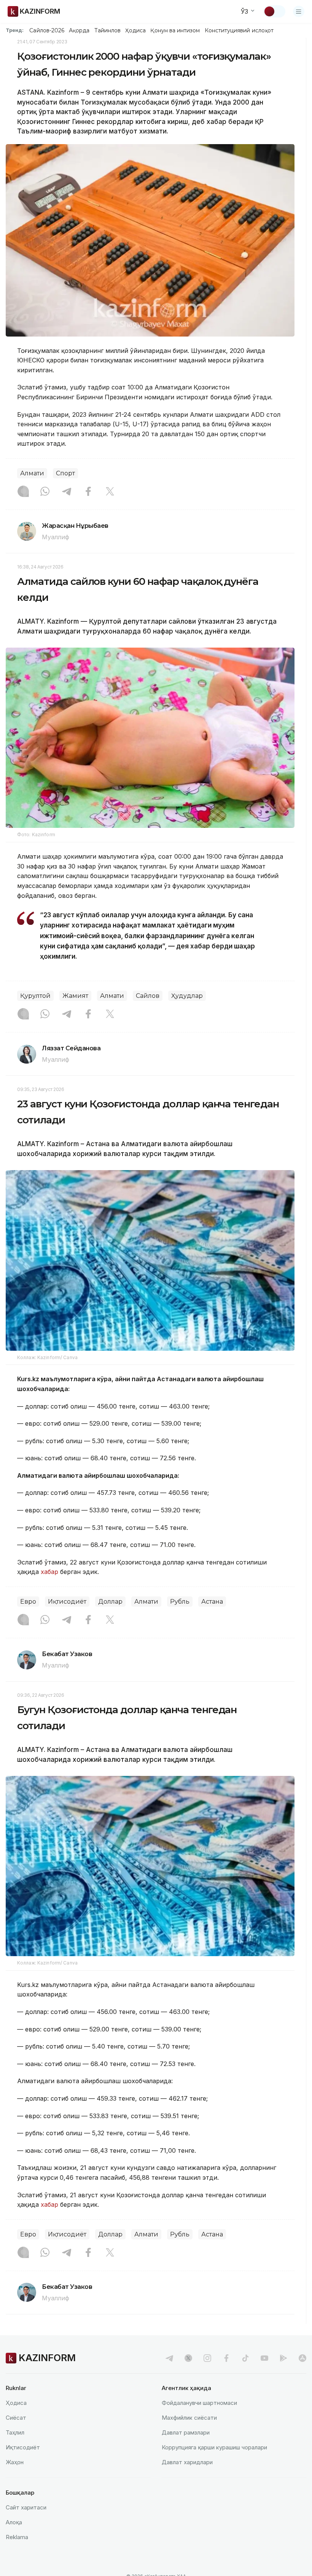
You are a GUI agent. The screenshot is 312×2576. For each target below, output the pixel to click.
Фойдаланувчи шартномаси (199, 2403)
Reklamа (17, 2537)
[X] (110, 492)
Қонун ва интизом (175, 30)
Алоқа (14, 2522)
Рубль (180, 1602)
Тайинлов (108, 30)
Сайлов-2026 (47, 30)
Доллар (110, 1602)
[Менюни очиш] (299, 11)
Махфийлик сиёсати (189, 2418)
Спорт (65, 473)
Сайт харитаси (26, 2507)
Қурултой (35, 996)
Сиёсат (16, 2418)
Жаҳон (15, 2462)
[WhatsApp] (45, 492)
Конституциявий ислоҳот (239, 30)
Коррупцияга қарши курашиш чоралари (214, 2447)
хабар (49, 1572)
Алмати (32, 473)
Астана (212, 1602)
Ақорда (79, 30)
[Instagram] (23, 492)
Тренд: (15, 30)
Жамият (75, 996)
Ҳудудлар (187, 996)
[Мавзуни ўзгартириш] (274, 11)
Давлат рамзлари (186, 2432)
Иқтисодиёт (67, 1602)
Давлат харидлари (187, 2462)
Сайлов (148, 996)
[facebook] (226, 2358)
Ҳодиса (135, 30)
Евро (28, 1602)
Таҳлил (15, 2432)
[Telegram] (67, 492)
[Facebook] (88, 492)
